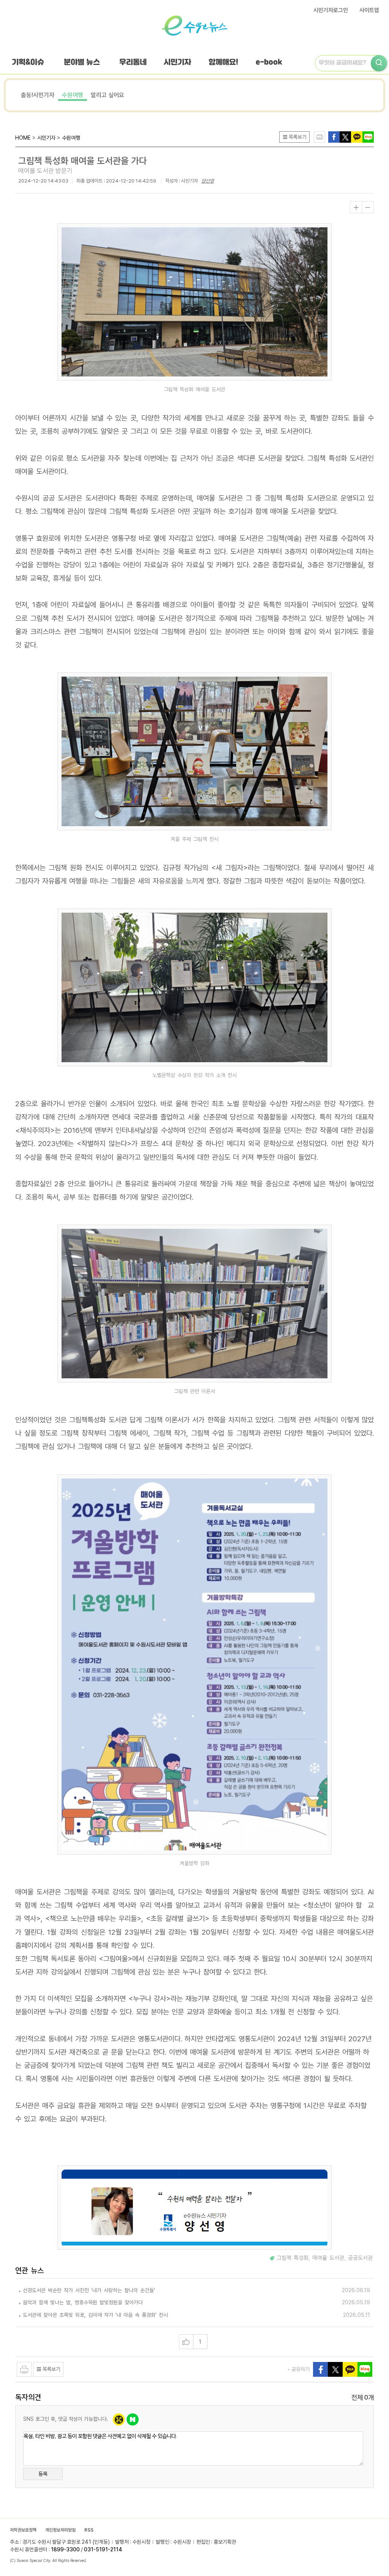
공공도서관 (360, 2258)
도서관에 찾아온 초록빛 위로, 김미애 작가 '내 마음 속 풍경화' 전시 (95, 2315)
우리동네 (133, 62)
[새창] (345, 136)
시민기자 (177, 62)
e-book (269, 62)
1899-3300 (65, 2549)
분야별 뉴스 (82, 62)
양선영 (208, 181)
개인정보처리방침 (60, 2530)
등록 (43, 2474)
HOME (23, 138)
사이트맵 (369, 10)
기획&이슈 (28, 62)
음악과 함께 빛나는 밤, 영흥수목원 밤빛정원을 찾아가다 (83, 2302)
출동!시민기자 (38, 95)
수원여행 (73, 95)
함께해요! (223, 62)
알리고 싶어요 (108, 95)
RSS (89, 2530)
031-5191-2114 (103, 2549)
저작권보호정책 (23, 2530)
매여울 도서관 (328, 2258)
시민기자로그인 (331, 10)
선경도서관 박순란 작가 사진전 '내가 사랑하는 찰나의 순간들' (89, 2290)
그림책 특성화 (293, 2258)
